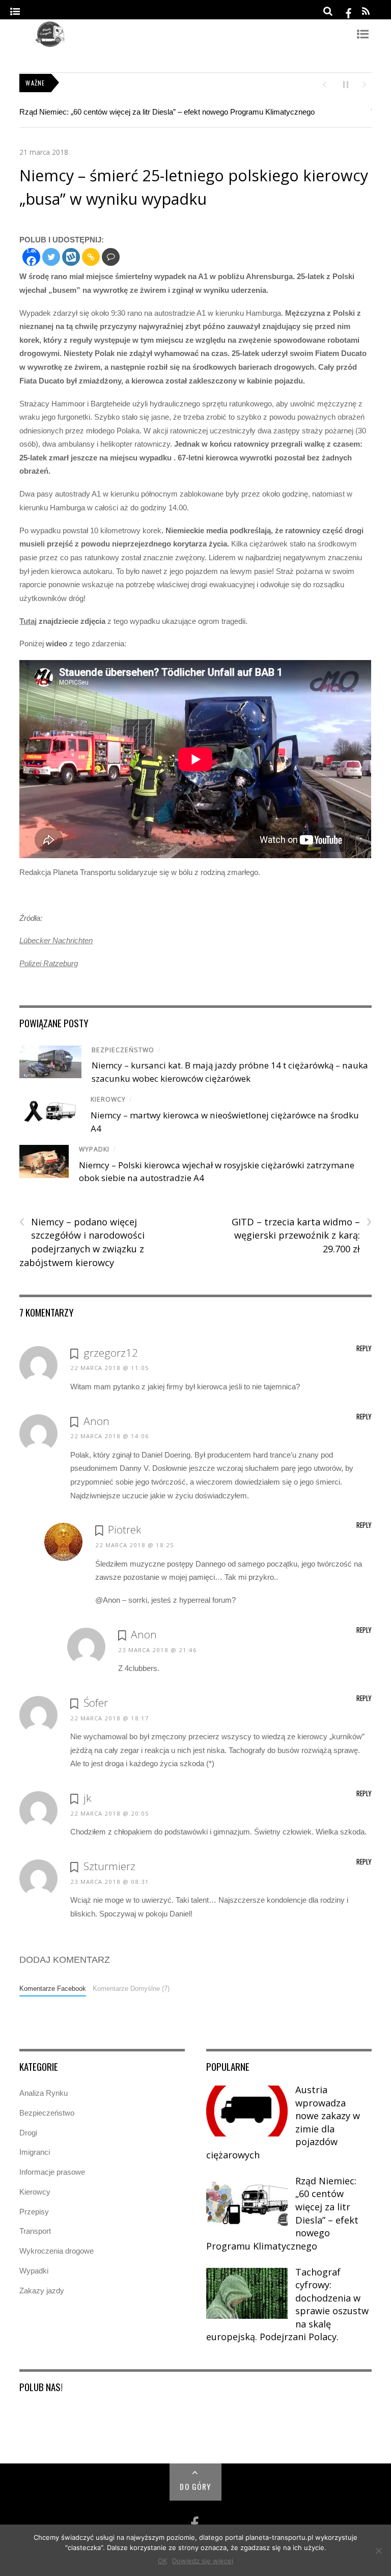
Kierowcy (108, 1099)
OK (162, 2561)
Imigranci (35, 2152)
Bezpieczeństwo (123, 1050)
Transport (35, 2231)
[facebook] (349, 11)
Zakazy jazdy (42, 2291)
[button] (324, 84)
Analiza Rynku (44, 2093)
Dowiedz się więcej (203, 2561)
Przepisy (34, 2212)
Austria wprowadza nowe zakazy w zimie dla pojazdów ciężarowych (283, 2122)
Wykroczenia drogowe (57, 2251)
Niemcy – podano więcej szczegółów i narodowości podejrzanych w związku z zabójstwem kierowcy (82, 1242)
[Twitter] (51, 257)
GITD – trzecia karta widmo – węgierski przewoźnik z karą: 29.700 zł (302, 1235)
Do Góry (195, 2486)
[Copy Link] (91, 257)
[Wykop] (71, 257)
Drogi (28, 2133)
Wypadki (94, 1149)
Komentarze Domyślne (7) (131, 1989)
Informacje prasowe (52, 2172)
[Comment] (111, 257)
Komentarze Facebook (53, 1989)
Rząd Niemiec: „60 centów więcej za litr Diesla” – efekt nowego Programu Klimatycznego (167, 112)
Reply (364, 1348)
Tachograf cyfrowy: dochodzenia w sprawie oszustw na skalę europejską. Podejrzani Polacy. (287, 2305)
